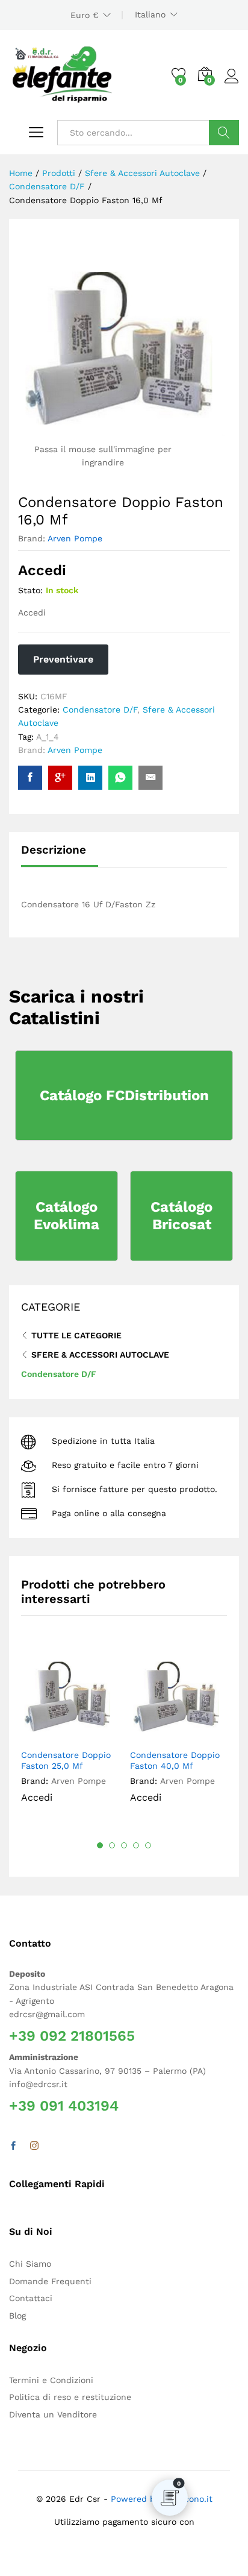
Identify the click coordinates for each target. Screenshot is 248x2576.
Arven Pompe (75, 538)
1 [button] (100, 1845)
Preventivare (63, 659)
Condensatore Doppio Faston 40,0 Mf (175, 1760)
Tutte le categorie (76, 1335)
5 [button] (148, 1845)
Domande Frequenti (50, 2281)
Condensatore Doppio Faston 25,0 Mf (66, 1760)
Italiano (150, 14)
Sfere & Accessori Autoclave (100, 1355)
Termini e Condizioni (51, 2380)
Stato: (30, 590)
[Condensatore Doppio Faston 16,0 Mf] (30, 778)
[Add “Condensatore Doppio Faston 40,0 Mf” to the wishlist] (206, 1735)
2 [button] (112, 1845)
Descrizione (54, 850)
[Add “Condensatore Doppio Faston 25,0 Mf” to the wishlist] (98, 1735)
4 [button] (136, 1845)
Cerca (224, 133)
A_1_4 (48, 737)
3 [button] (124, 1845)
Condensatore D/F (100, 710)
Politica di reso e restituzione (70, 2397)
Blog (17, 2316)
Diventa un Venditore (53, 2414)
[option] (70, 1733)
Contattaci (31, 2298)
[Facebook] (13, 2146)
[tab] (60, 855)
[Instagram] (34, 2146)
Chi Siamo (30, 2264)
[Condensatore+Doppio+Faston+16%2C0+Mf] (90, 778)
